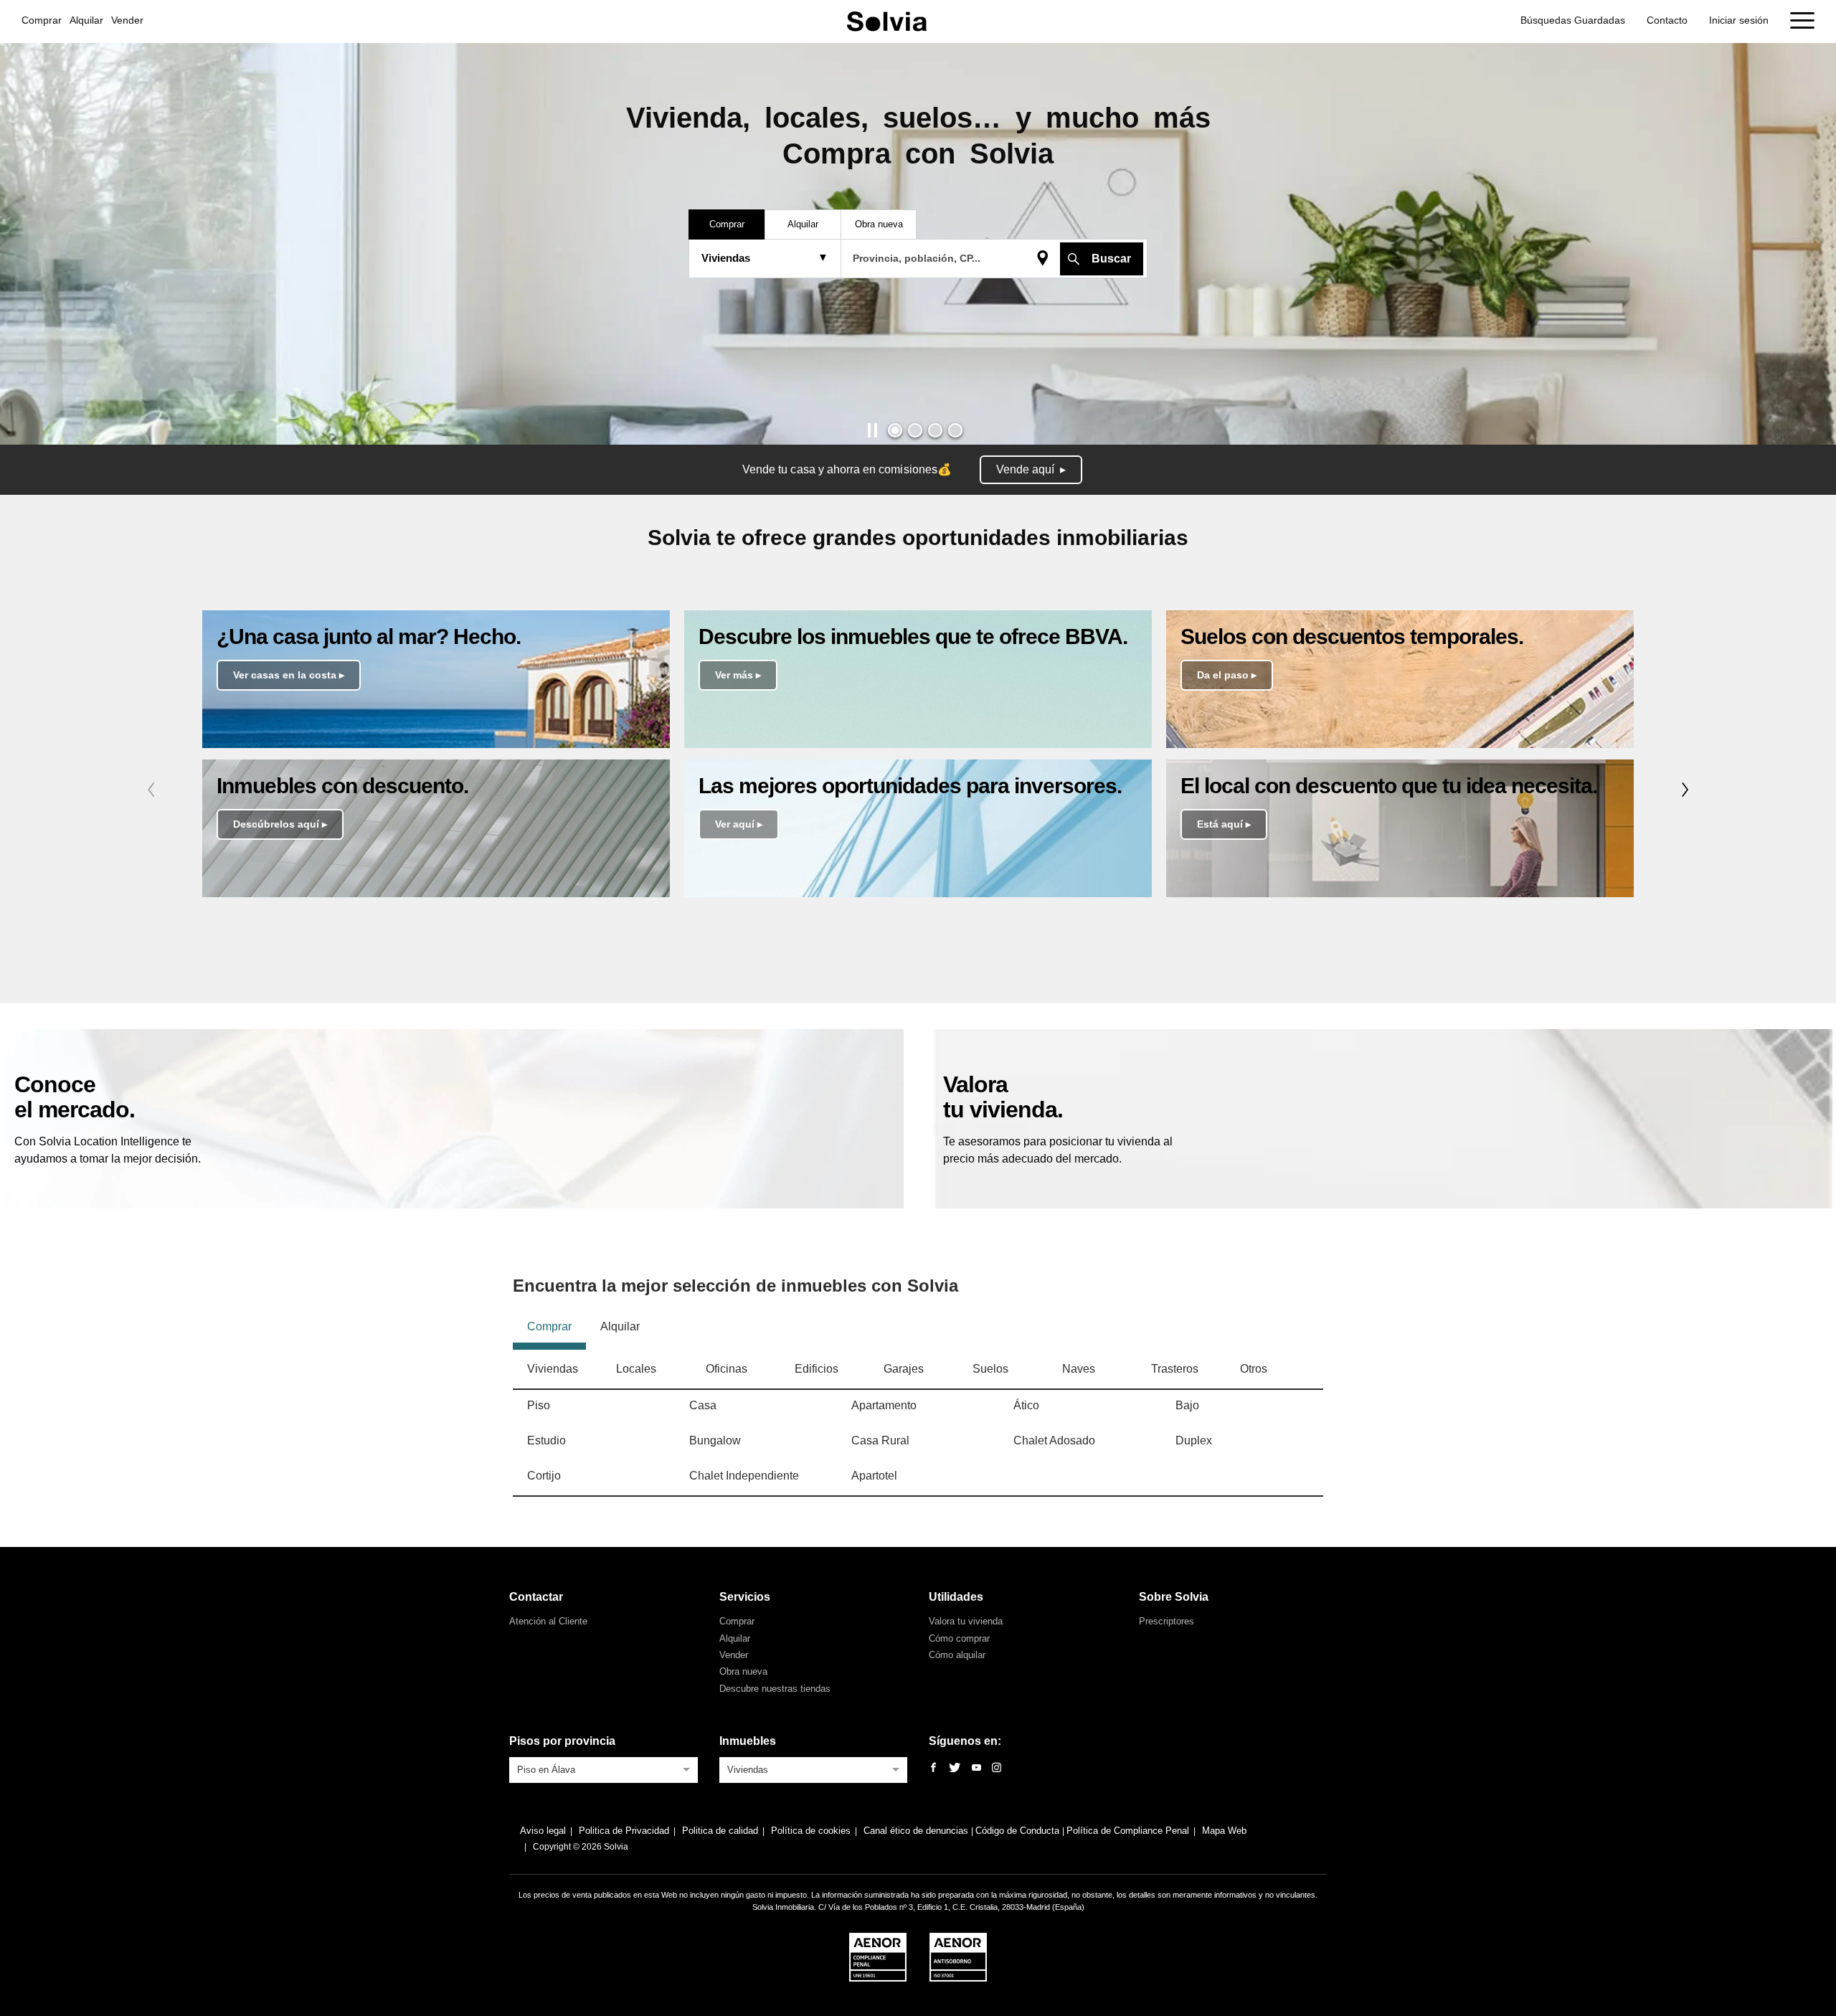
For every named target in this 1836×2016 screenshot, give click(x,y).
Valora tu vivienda (966, 1621)
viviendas (553, 1369)
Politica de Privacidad (624, 1831)
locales (636, 1369)
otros (1254, 1369)
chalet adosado (1054, 1440)
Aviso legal (543, 1831)
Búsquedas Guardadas (1573, 20)
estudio (546, 1440)
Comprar (42, 20)
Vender (127, 20)
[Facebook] (933, 1768)
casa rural (880, 1440)
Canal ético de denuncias (917, 1831)
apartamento (884, 1405)
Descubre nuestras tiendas (775, 1689)
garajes (904, 1369)
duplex (1194, 1440)
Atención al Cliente (548, 1621)
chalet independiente (744, 1476)
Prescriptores (1167, 1621)
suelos (990, 1369)
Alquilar (86, 20)
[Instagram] (997, 1768)
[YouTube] (976, 1768)
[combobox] (604, 1769)
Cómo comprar (959, 1638)
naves (1079, 1369)
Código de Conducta (1019, 1831)
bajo (1187, 1405)
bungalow (715, 1440)
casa (703, 1405)
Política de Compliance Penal (1128, 1831)
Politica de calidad (720, 1831)
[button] (895, 430)
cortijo (544, 1476)
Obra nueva (743, 1671)
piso (539, 1405)
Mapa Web (1224, 1831)
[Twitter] (955, 1768)
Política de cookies (811, 1831)
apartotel (874, 1476)
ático (1026, 1405)
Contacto (1667, 20)
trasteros (1175, 1369)
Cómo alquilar (957, 1655)
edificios (817, 1369)
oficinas (727, 1369)
